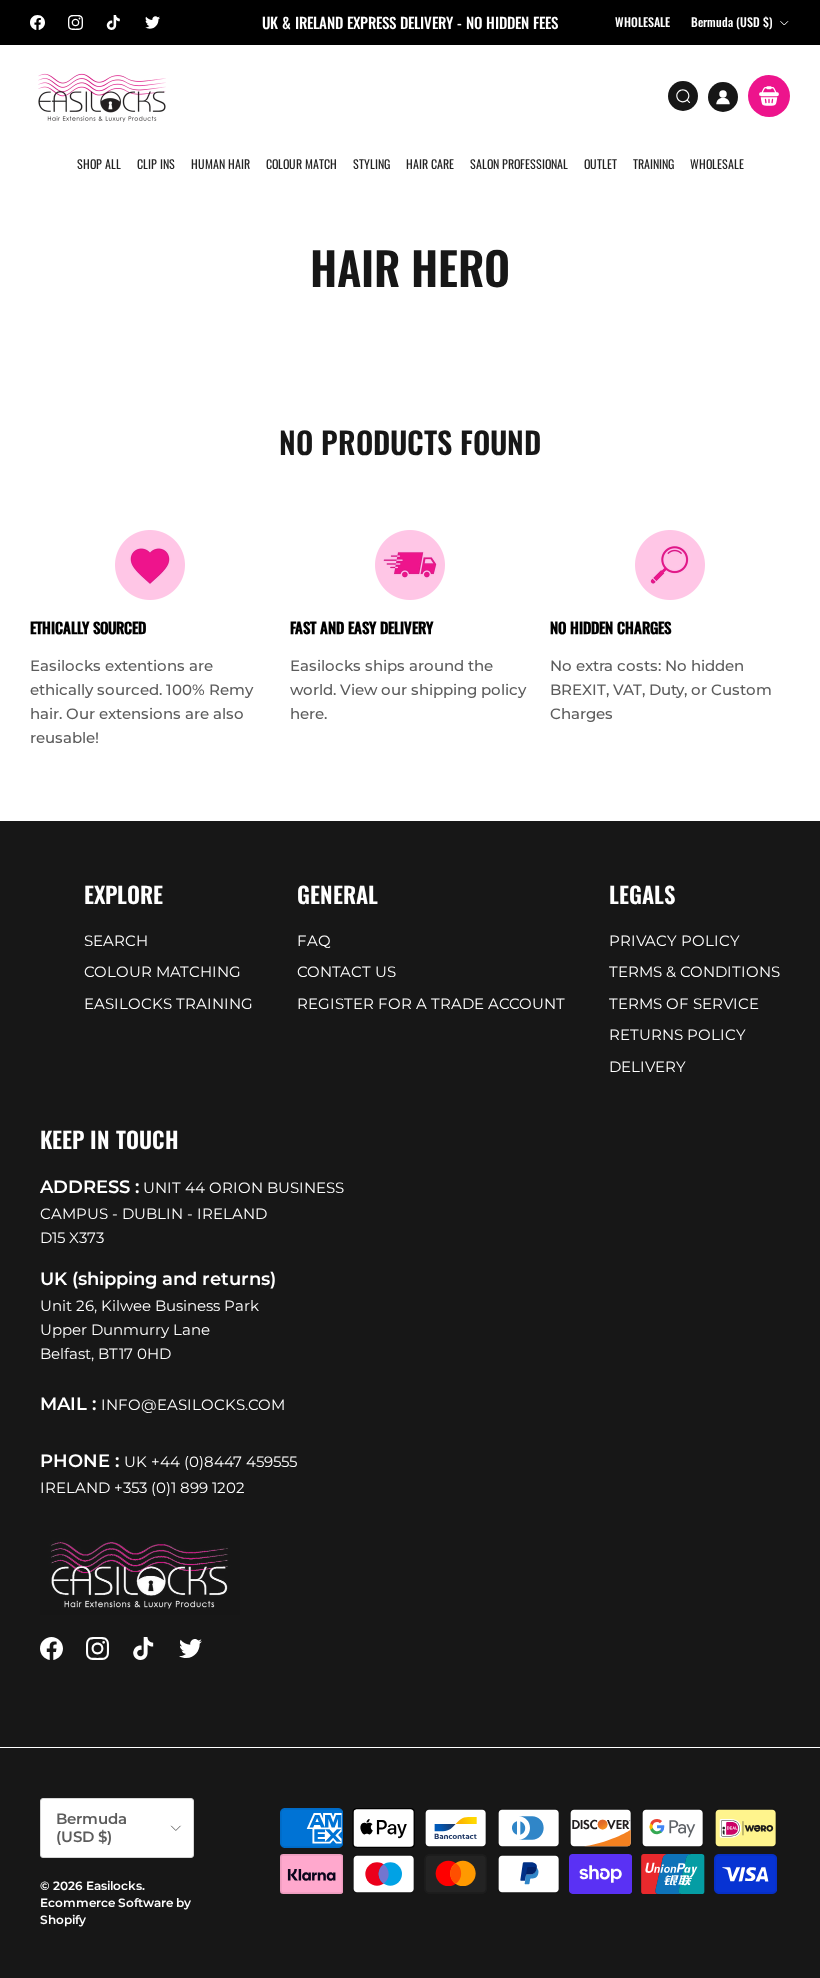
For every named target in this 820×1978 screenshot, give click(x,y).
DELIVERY (647, 1066)
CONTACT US (346, 971)
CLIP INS (156, 163)
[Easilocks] (102, 96)
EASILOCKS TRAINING (168, 1003)
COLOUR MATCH (301, 163)
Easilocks (114, 1885)
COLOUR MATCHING (162, 971)
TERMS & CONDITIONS (694, 971)
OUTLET (600, 163)
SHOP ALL (99, 163)
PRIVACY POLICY (674, 940)
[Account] (723, 97)
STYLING (371, 163)
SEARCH (116, 940)
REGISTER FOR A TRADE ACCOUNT (431, 1003)
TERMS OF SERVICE (684, 1003)
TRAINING (653, 163)
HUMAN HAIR (220, 163)
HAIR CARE (430, 163)
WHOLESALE (717, 163)
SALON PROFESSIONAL (519, 163)
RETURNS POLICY (677, 1034)
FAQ (314, 940)
